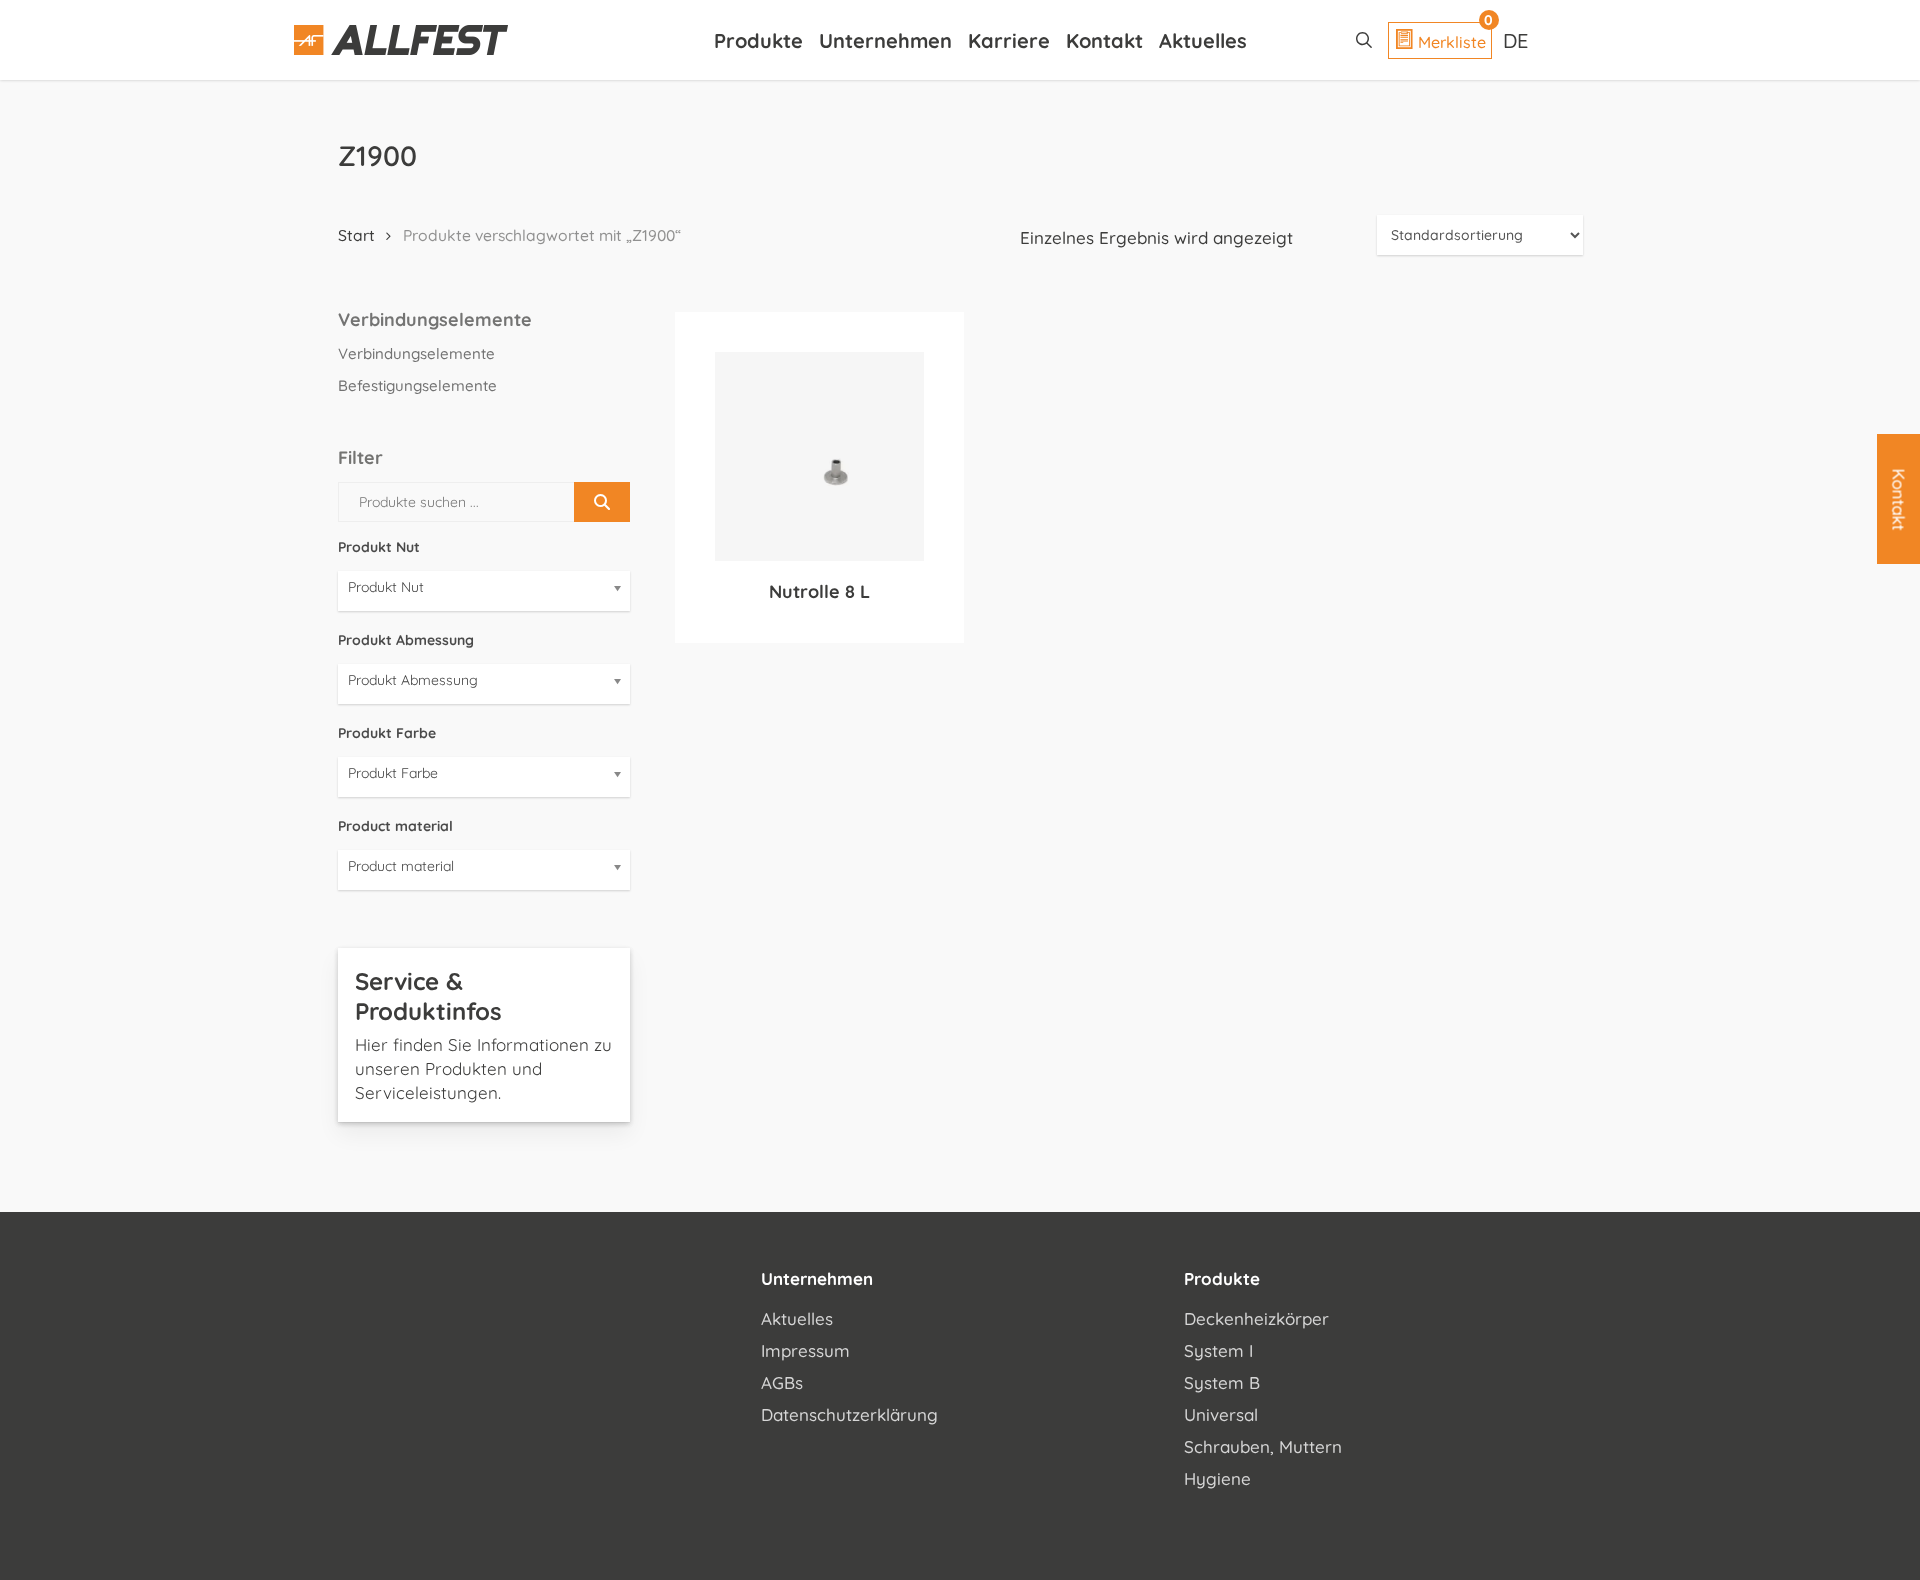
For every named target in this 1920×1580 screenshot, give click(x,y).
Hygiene (1217, 1478)
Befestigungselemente (417, 385)
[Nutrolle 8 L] (819, 456)
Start (356, 235)
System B (1222, 1382)
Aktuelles (797, 1318)
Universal (1221, 1414)
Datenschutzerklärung (849, 1414)
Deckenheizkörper (1256, 1318)
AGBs (782, 1382)
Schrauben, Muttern (1263, 1446)
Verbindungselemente (416, 353)
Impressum (805, 1350)
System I (1218, 1350)
